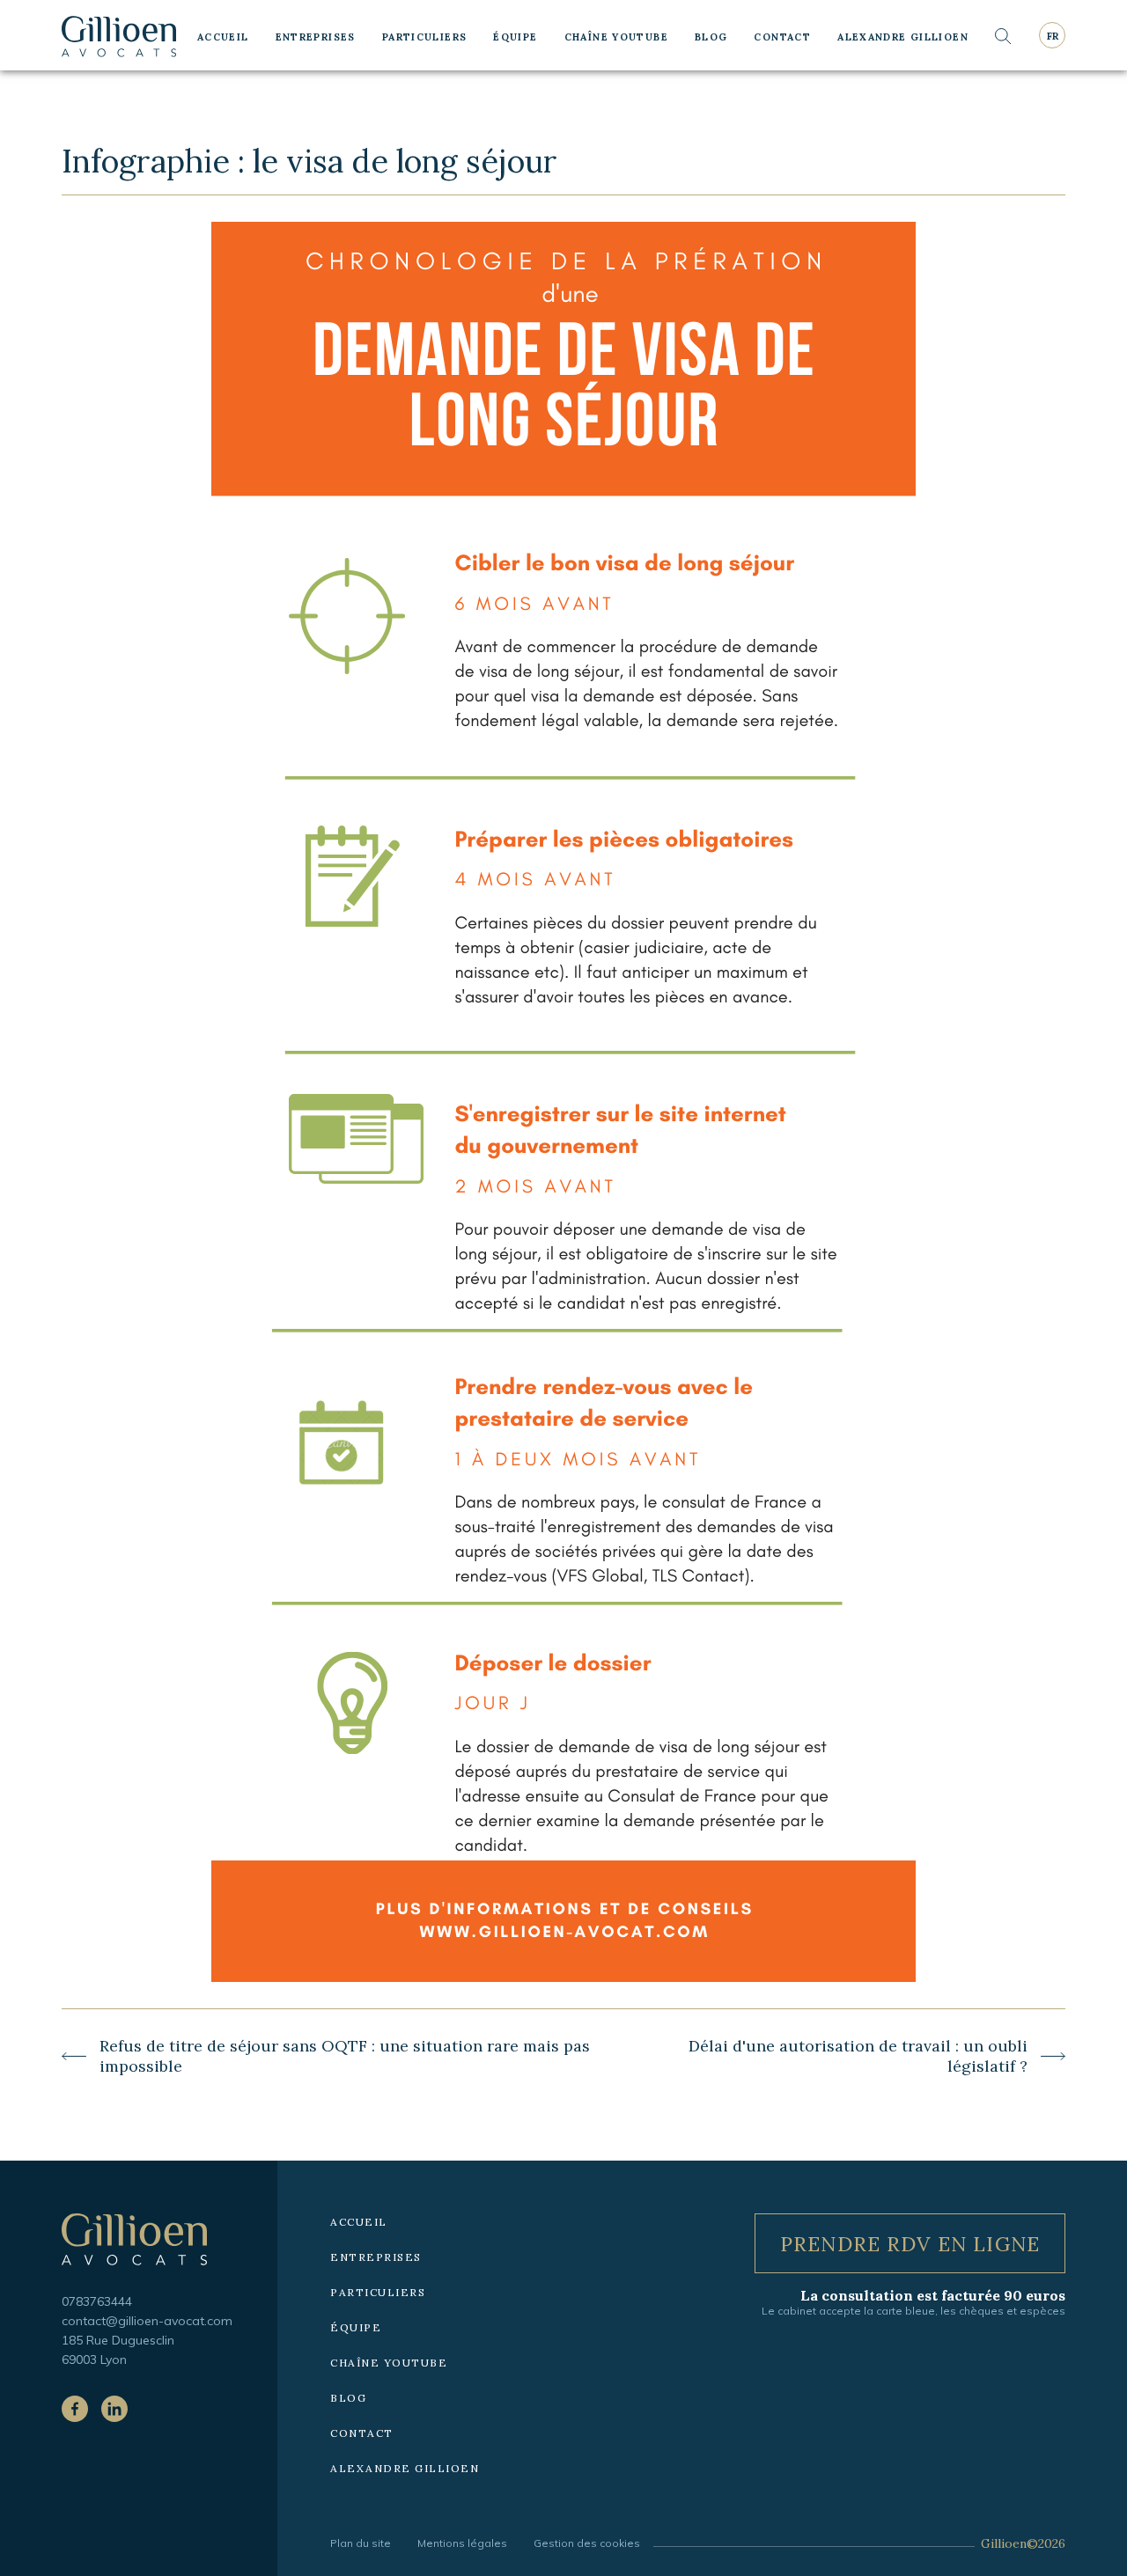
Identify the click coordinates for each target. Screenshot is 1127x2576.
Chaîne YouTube (616, 37)
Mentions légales (462, 2543)
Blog (711, 37)
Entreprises (316, 37)
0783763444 (97, 2301)
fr (1053, 36)
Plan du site (361, 2543)
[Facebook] (75, 2409)
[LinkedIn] (114, 2409)
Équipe (515, 37)
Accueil (223, 37)
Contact (782, 37)
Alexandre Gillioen (903, 37)
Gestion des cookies (587, 2543)
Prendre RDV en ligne (910, 2244)
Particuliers (425, 37)
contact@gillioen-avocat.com (147, 2321)
